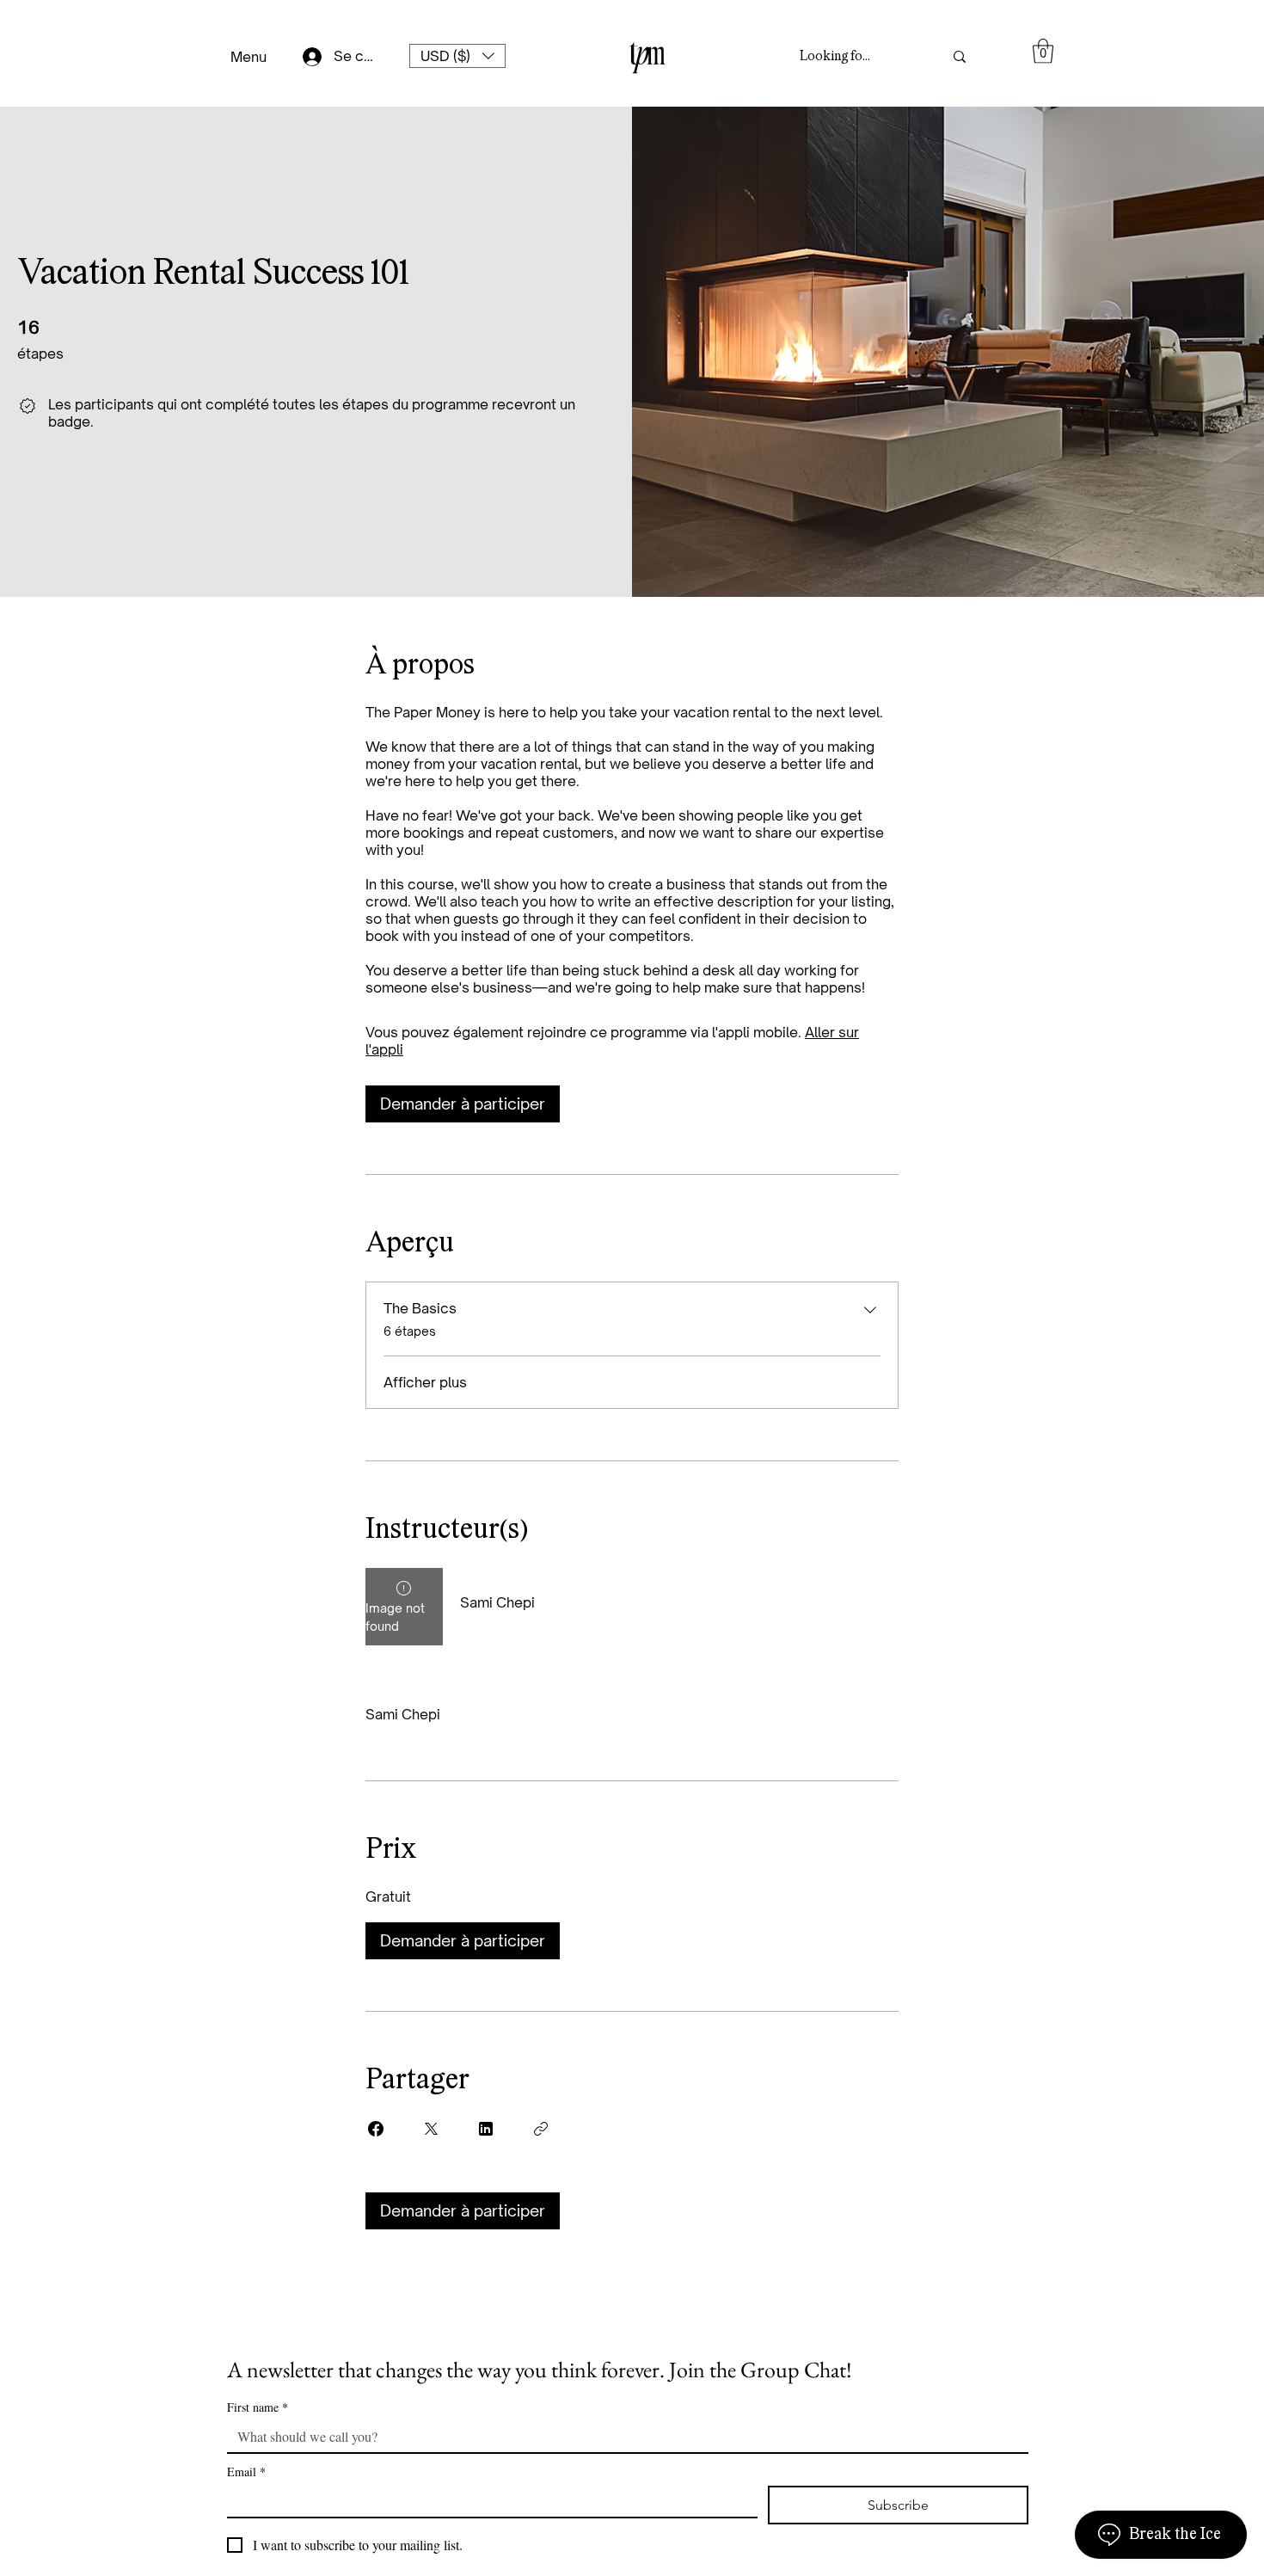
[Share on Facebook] (376, 2129)
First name (258, 2407)
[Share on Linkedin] (486, 2129)
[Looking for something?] (960, 56)
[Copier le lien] (541, 2129)
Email (246, 2471)
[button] (457, 56)
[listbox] (457, 56)
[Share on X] (431, 2129)
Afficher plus (425, 1382)
